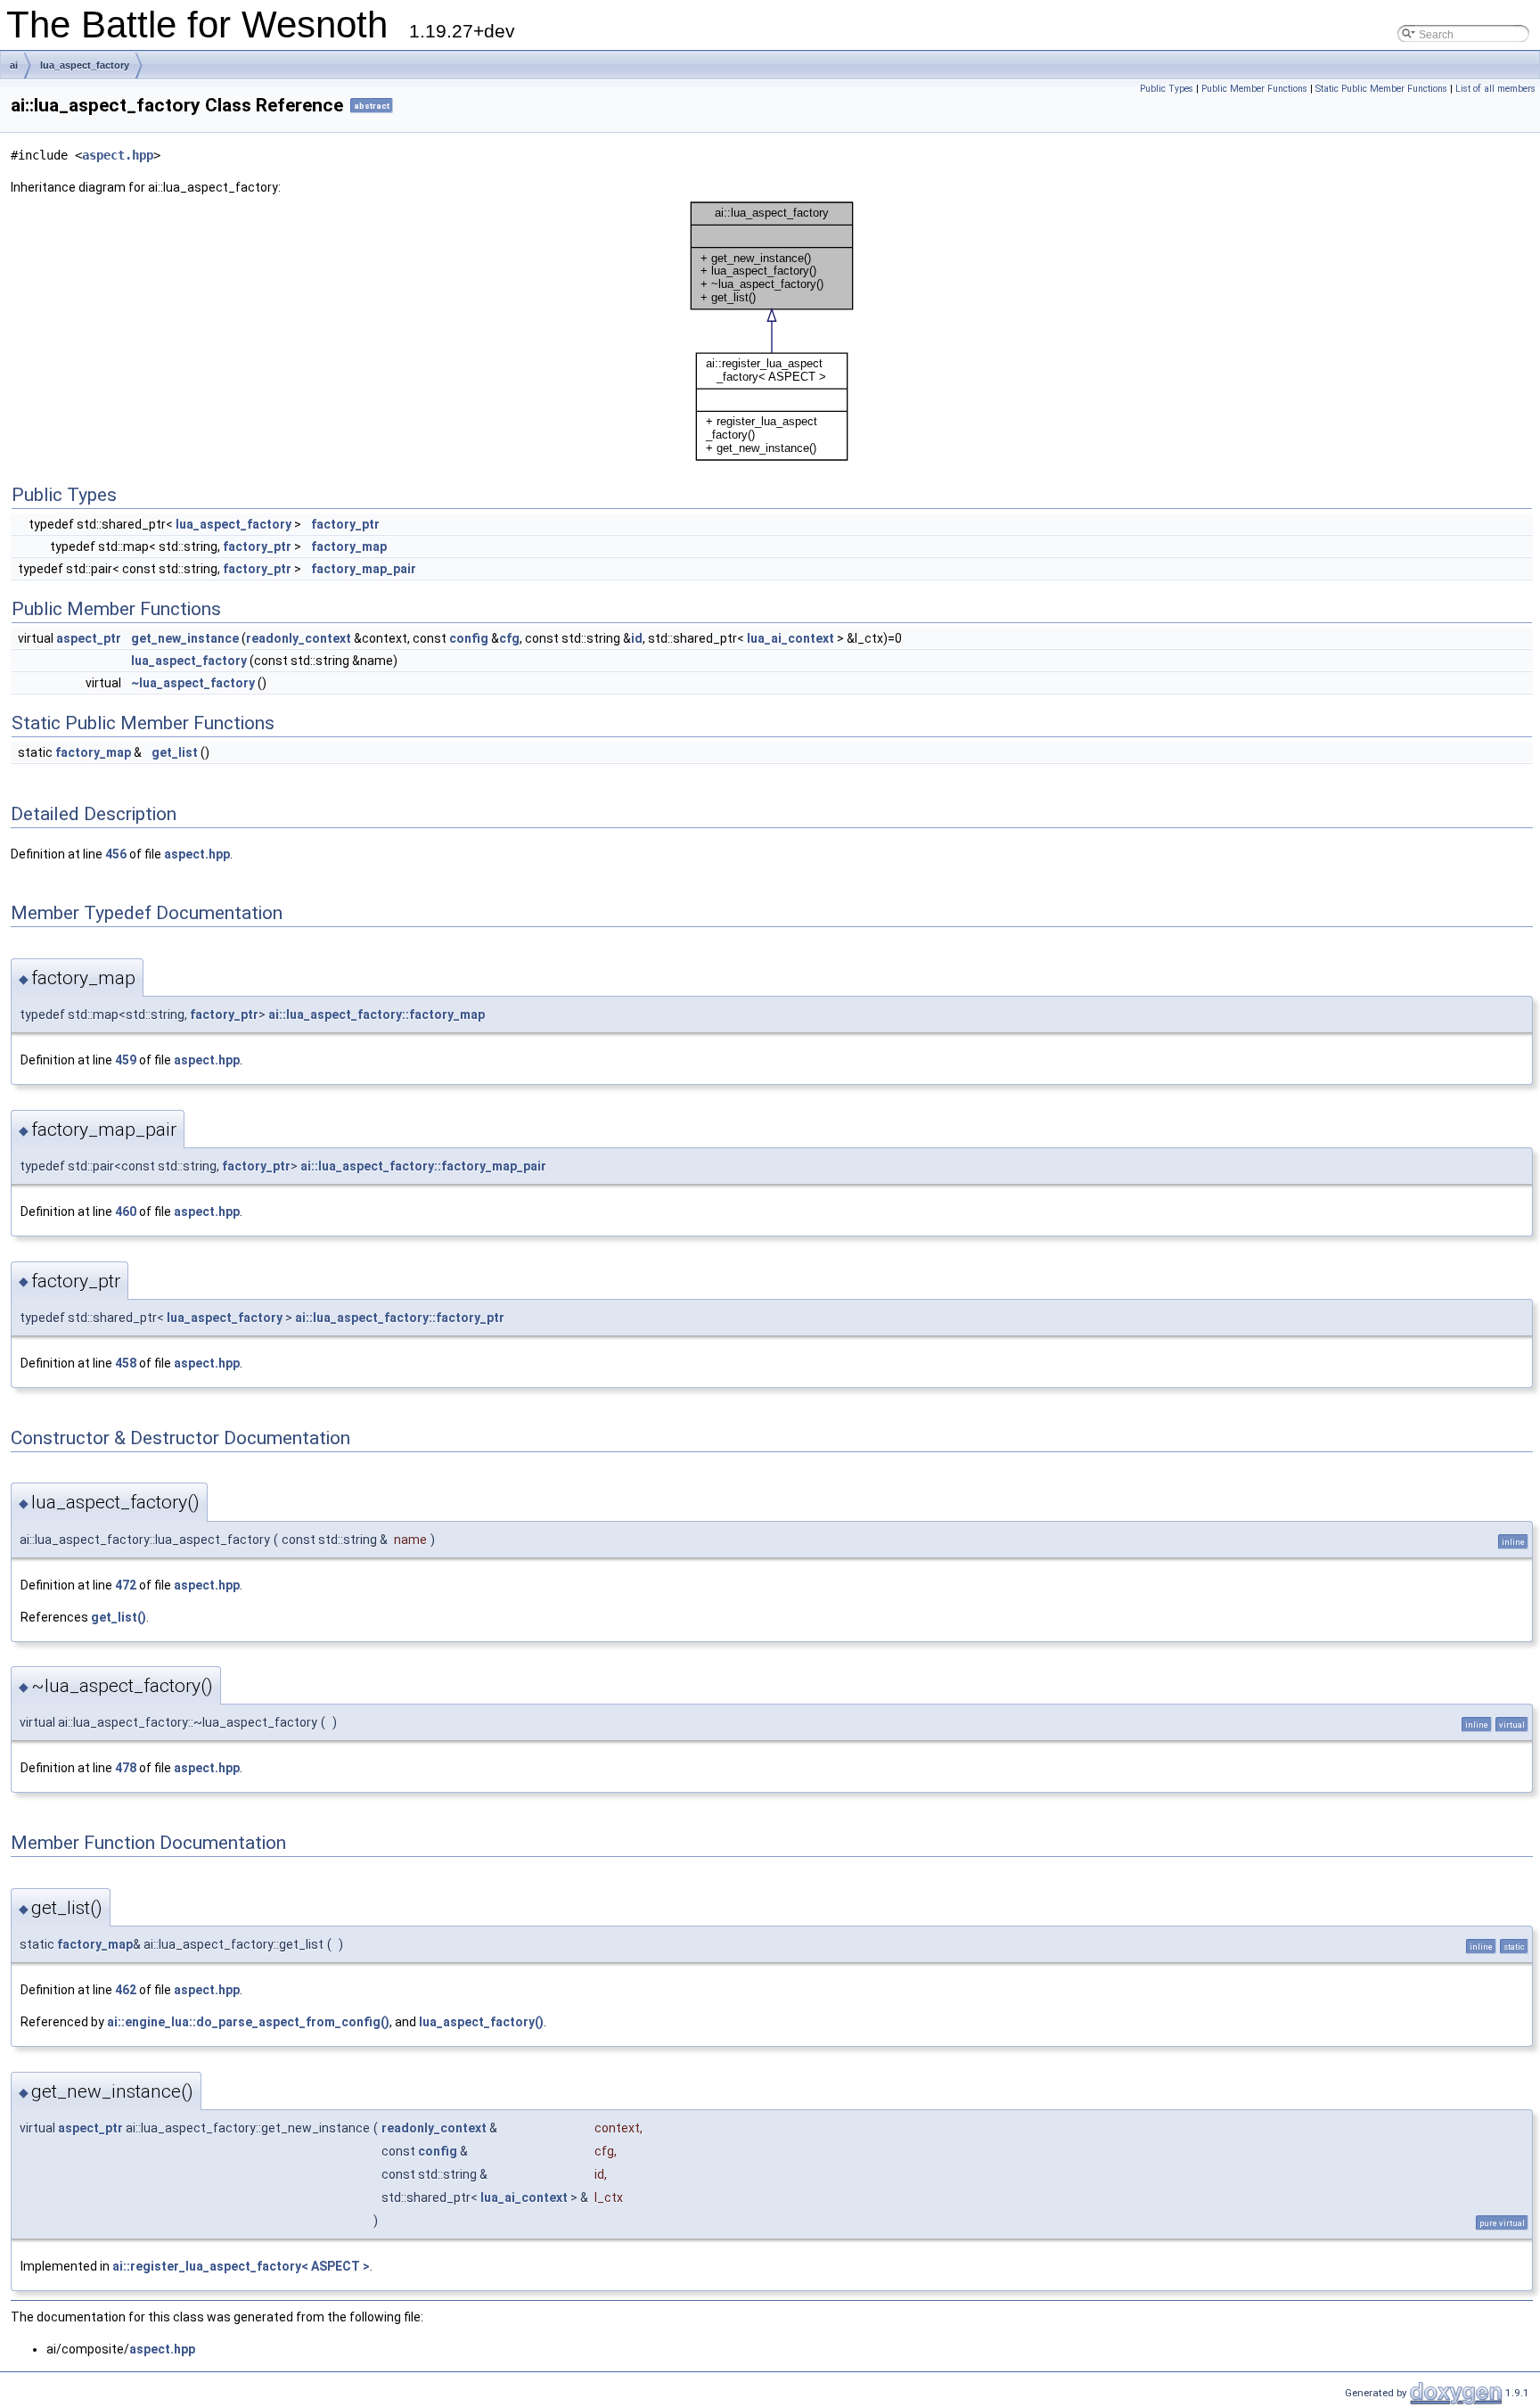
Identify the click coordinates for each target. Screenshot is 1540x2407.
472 (126, 1585)
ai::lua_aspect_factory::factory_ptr (400, 1318)
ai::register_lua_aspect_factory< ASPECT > (241, 2266)
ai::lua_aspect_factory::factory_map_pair (423, 1166)
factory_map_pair (364, 569)
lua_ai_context (790, 638)
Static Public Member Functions (1381, 89)
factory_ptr (345, 524)
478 (126, 1768)
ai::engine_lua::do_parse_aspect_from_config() (248, 2022)
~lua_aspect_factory (193, 683)
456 (116, 854)
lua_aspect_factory (85, 65)
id (637, 638)
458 (126, 1363)
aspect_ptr (89, 638)
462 (126, 1990)
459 (126, 1060)
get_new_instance (185, 638)
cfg (509, 638)
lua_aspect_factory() (481, 2022)
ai (14, 65)
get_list (175, 752)
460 (126, 1212)
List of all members (1495, 89)
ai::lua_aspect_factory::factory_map (377, 1015)
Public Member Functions (1254, 89)
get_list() (119, 1617)
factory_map (349, 546)
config (469, 638)
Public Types (1167, 89)
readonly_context (299, 638)
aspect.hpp (118, 155)
